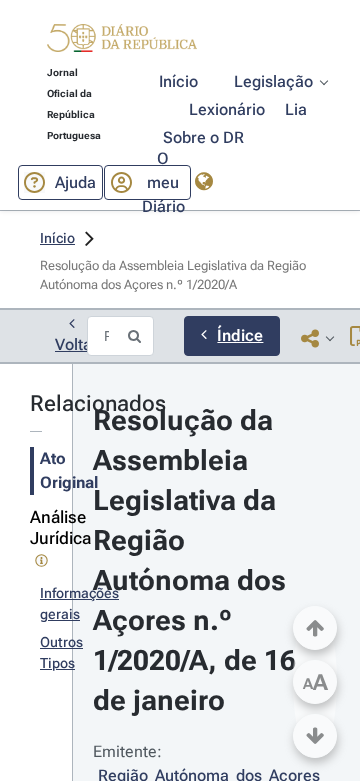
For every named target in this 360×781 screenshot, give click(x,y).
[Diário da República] (122, 42)
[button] (122, 41)
